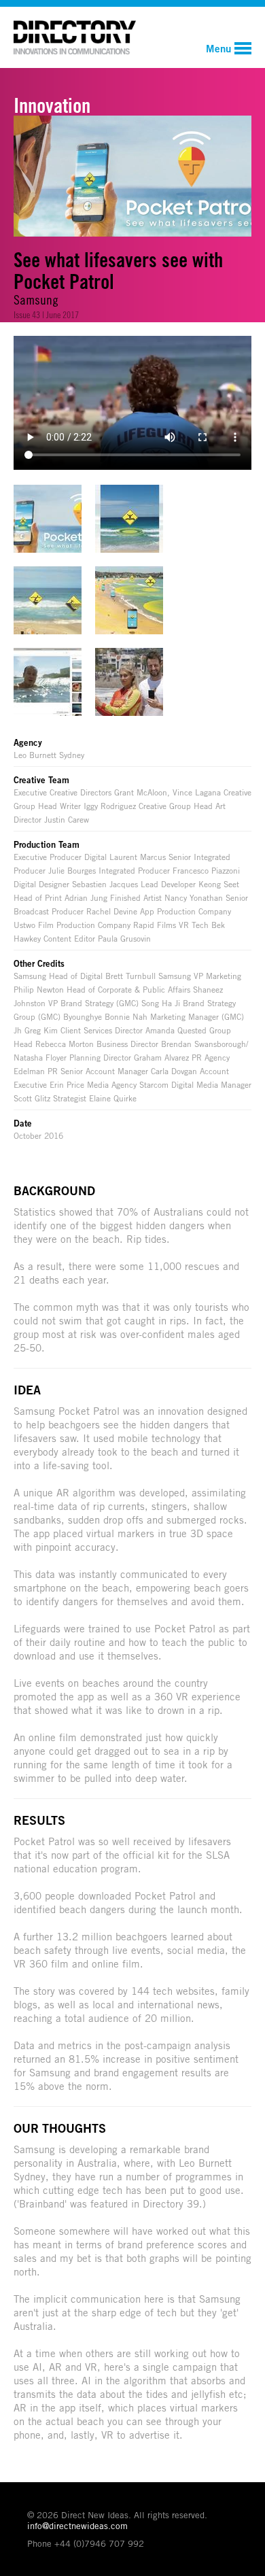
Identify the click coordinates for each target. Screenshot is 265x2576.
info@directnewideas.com (77, 2526)
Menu (218, 48)
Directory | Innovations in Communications (75, 37)
